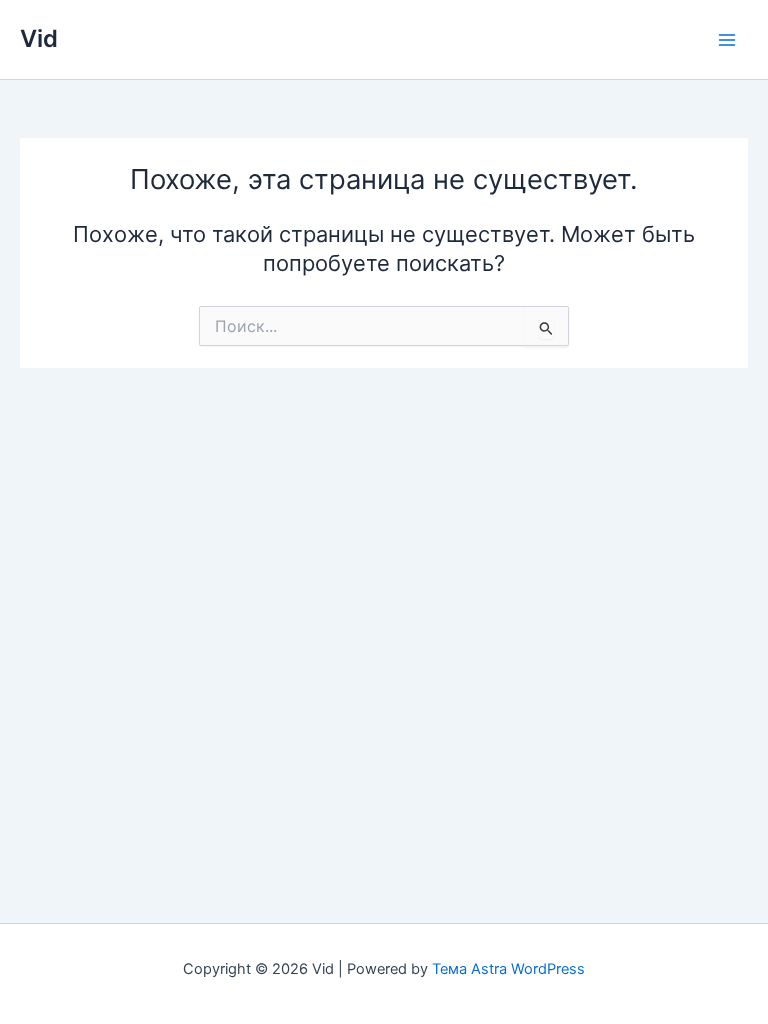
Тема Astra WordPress (508, 969)
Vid (39, 38)
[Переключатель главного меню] (727, 40)
